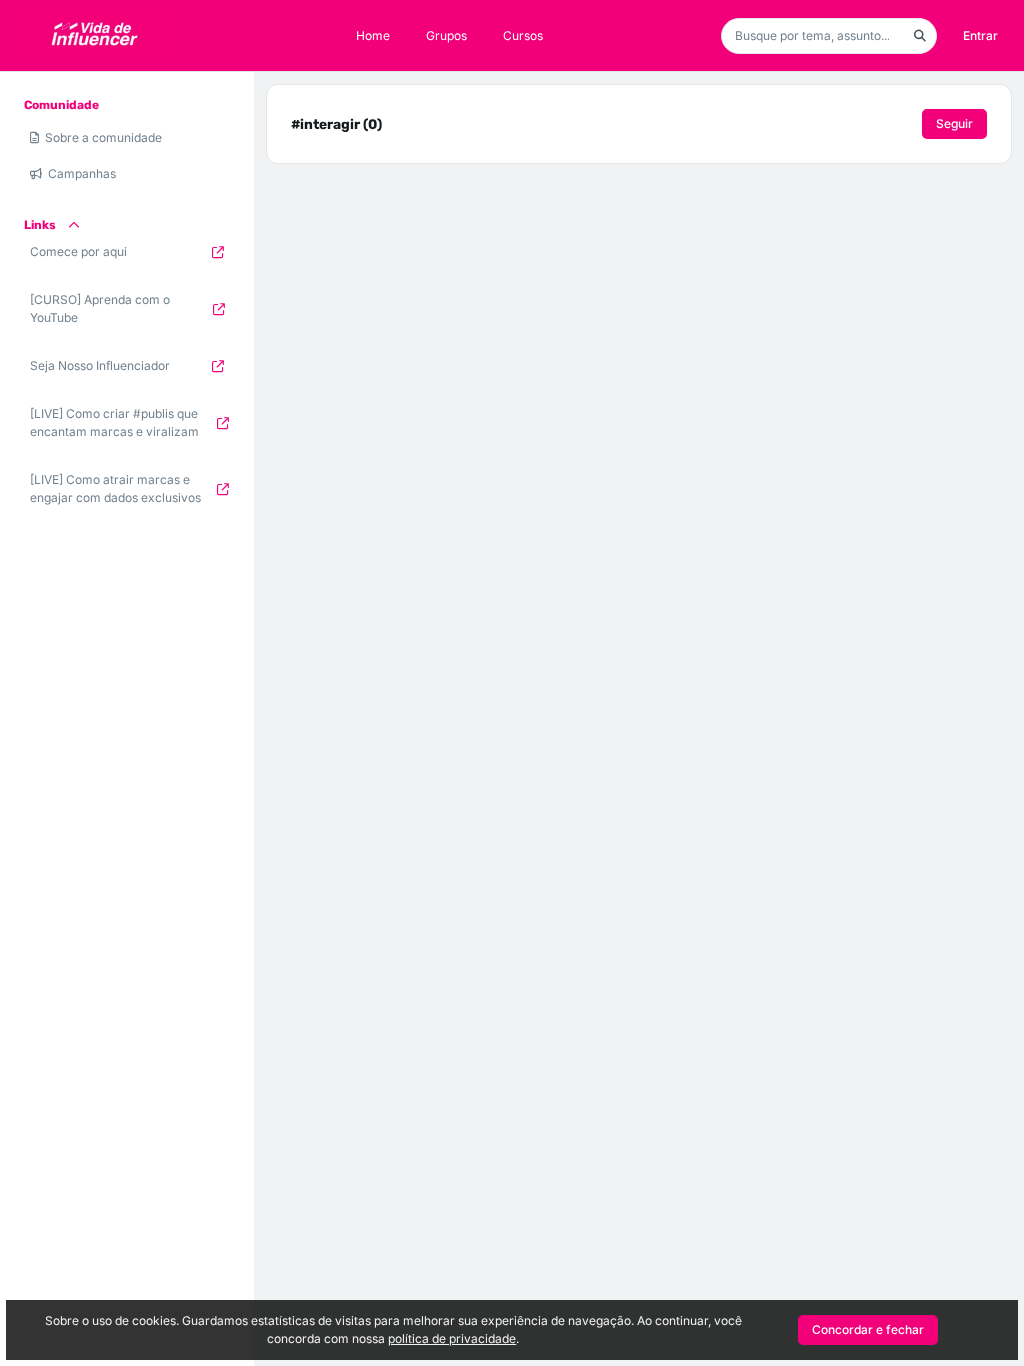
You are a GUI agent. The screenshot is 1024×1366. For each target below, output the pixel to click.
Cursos (523, 35)
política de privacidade (452, 1338)
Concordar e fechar (868, 1329)
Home (373, 35)
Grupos (446, 35)
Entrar (980, 35)
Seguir (954, 123)
